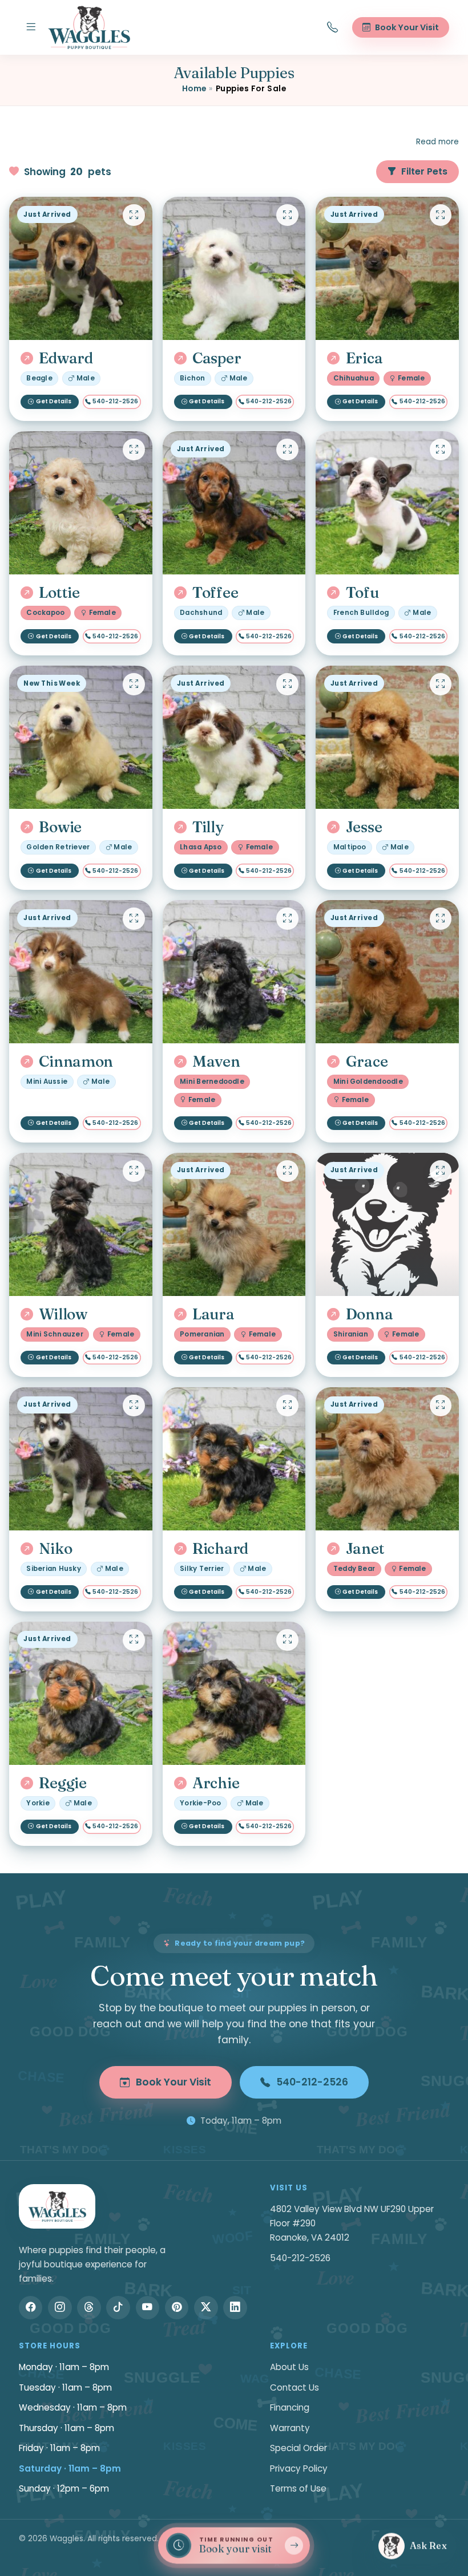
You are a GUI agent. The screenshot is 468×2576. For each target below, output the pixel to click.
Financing (290, 2407)
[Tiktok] (118, 2308)
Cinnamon (76, 1062)
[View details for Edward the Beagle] (81, 268)
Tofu (362, 593)
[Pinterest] (177, 2308)
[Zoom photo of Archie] (287, 1640)
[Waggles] (89, 27)
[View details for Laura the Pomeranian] (234, 1224)
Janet (365, 1549)
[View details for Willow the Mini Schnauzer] (81, 1224)
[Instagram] (60, 2308)
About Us (289, 2367)
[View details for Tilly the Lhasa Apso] (234, 737)
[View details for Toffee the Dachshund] (234, 503)
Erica (364, 358)
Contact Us (294, 2387)
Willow (63, 1314)
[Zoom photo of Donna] (441, 1171)
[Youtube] (148, 2308)
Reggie (62, 1783)
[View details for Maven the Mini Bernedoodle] (234, 972)
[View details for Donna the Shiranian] (387, 1224)
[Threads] (89, 2308)
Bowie (60, 827)
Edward (66, 358)
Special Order (298, 2448)
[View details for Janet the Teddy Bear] (387, 1459)
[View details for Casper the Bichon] (234, 268)
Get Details (54, 401)
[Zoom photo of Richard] (287, 1406)
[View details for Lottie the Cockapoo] (81, 503)
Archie (216, 1783)
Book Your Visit (174, 2082)
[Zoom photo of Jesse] (441, 684)
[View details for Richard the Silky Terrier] (234, 1459)
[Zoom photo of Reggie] (134, 1640)
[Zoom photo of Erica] (441, 215)
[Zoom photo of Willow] (134, 1171)
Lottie (59, 593)
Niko (55, 1549)
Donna (369, 1314)
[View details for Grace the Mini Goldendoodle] (387, 972)
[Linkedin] (235, 2308)
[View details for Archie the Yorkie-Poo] (234, 1693)
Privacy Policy (299, 2468)
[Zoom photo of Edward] (134, 215)
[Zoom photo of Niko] (134, 1406)
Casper (217, 358)
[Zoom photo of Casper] (287, 215)
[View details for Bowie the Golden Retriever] (81, 737)
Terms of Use (298, 2488)
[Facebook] (31, 2308)
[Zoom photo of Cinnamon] (134, 918)
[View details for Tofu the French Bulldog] (387, 503)
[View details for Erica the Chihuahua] (387, 268)
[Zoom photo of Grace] (441, 918)
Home (194, 89)
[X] (206, 2308)
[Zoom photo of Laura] (287, 1171)
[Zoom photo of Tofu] (441, 449)
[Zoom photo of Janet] (441, 1406)
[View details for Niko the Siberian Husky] (81, 1459)
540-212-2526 (115, 401)
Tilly (208, 827)
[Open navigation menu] (31, 27)
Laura (213, 1314)
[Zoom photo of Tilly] (287, 684)
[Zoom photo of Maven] (287, 918)
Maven (216, 1062)
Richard (220, 1549)
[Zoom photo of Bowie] (134, 684)
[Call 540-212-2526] (333, 27)
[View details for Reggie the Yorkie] (81, 1693)
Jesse (364, 827)
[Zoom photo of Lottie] (134, 449)
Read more (437, 142)
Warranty (290, 2428)
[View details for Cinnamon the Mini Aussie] (81, 972)
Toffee (215, 593)
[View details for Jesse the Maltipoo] (387, 737)
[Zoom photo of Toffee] (287, 449)
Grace (367, 1062)
